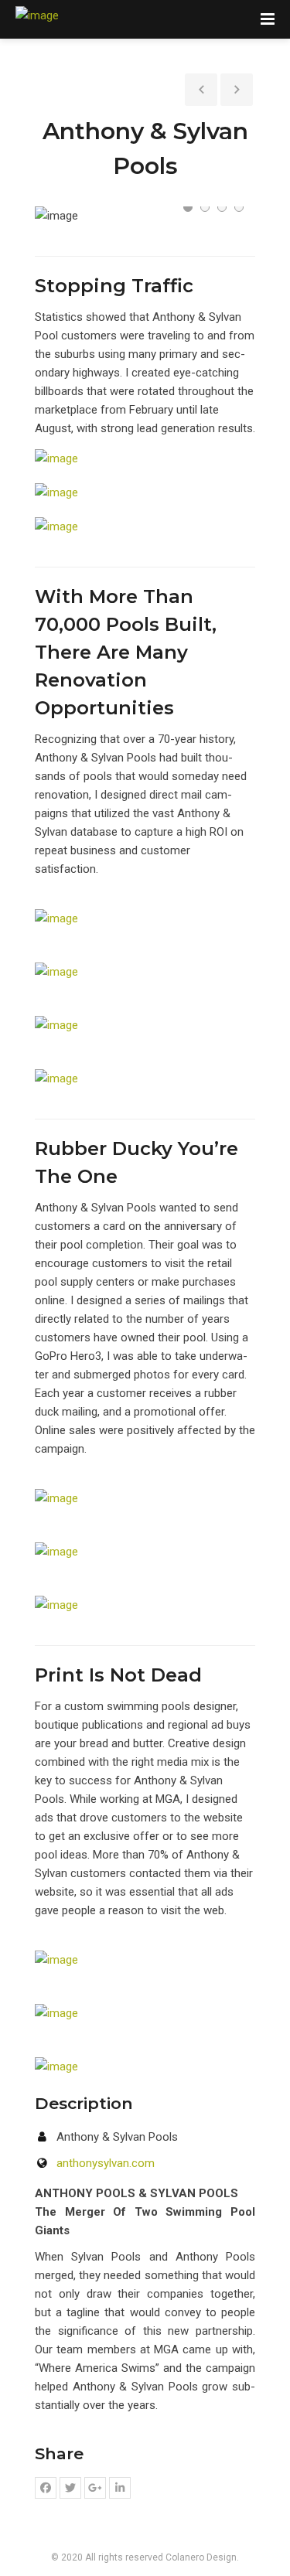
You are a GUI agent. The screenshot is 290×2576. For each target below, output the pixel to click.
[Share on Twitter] (70, 2488)
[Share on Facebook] (46, 2488)
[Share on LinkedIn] (120, 2488)
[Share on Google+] (95, 2488)
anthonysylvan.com (106, 2163)
